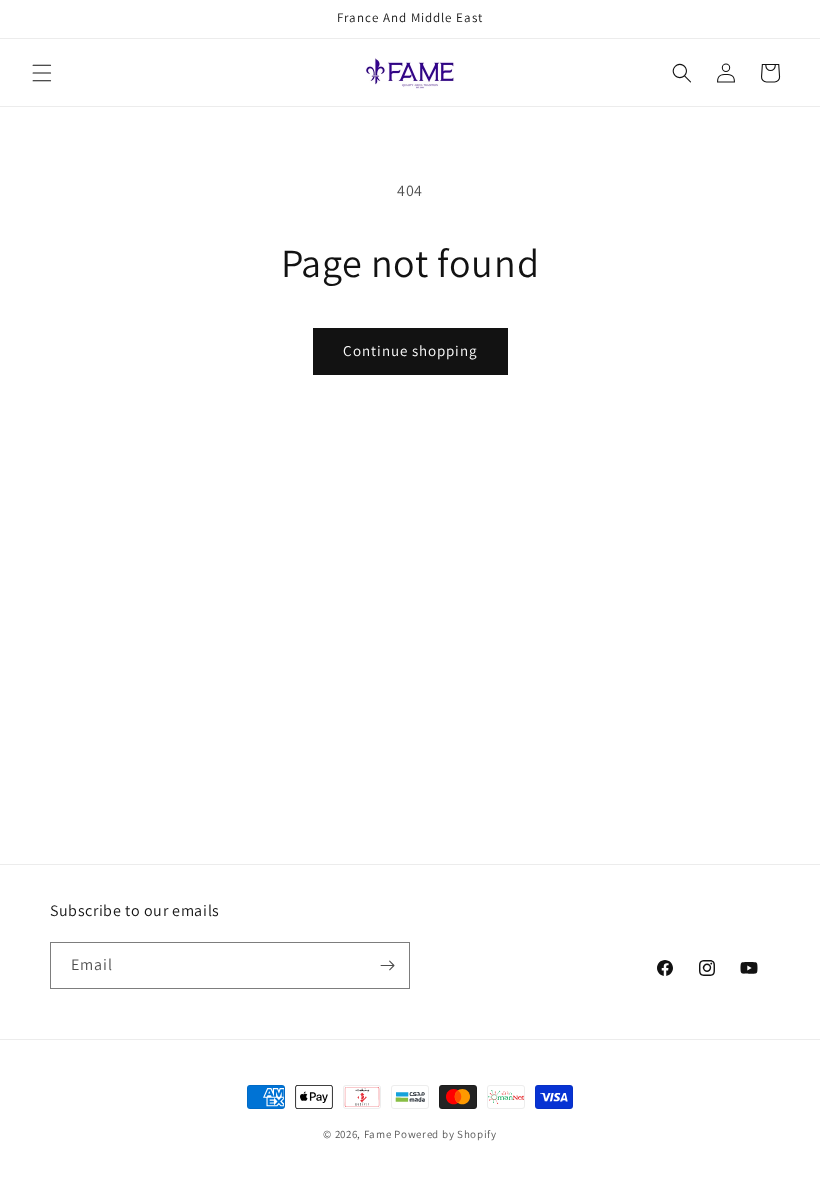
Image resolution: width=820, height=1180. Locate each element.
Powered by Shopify (445, 1134)
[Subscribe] (387, 965)
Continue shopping (410, 350)
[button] (42, 73)
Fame (378, 1134)
